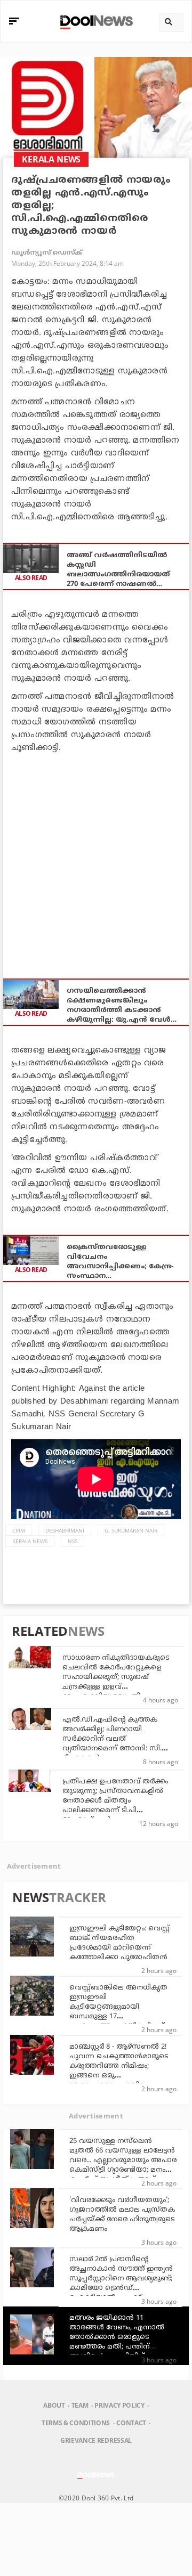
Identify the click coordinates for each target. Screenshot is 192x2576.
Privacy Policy (119, 2405)
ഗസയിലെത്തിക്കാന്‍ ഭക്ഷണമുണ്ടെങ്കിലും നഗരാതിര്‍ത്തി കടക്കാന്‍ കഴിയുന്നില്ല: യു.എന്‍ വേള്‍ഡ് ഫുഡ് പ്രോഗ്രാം (123, 1006)
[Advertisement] (96, 860)
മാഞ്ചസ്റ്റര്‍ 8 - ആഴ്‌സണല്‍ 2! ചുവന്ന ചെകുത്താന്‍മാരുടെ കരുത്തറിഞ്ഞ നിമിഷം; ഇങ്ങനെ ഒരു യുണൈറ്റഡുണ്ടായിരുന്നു (119, 2066)
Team (80, 2405)
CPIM (19, 1530)
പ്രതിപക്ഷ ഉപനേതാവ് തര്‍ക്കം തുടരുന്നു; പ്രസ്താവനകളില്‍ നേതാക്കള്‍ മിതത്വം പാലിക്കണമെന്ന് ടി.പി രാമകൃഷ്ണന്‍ (115, 1801)
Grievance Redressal (96, 2440)
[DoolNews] (95, 21)
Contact (131, 2423)
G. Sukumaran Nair (131, 1530)
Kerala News (30, 1541)
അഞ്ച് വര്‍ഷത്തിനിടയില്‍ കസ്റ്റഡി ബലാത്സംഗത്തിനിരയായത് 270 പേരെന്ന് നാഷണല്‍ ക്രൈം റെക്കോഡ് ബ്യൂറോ (118, 570)
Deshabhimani (65, 1530)
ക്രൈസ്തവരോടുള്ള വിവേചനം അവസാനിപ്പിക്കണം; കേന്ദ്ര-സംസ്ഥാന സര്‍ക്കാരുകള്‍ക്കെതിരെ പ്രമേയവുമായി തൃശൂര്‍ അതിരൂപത (120, 1262)
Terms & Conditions (76, 2423)
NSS (73, 1541)
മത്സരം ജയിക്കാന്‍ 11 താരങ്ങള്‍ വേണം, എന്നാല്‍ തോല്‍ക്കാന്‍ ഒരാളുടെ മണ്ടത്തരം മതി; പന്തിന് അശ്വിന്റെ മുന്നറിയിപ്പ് (117, 2337)
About (54, 2405)
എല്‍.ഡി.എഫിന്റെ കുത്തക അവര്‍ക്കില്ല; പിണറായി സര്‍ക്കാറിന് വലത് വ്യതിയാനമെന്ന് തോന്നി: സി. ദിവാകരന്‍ (112, 1739)
